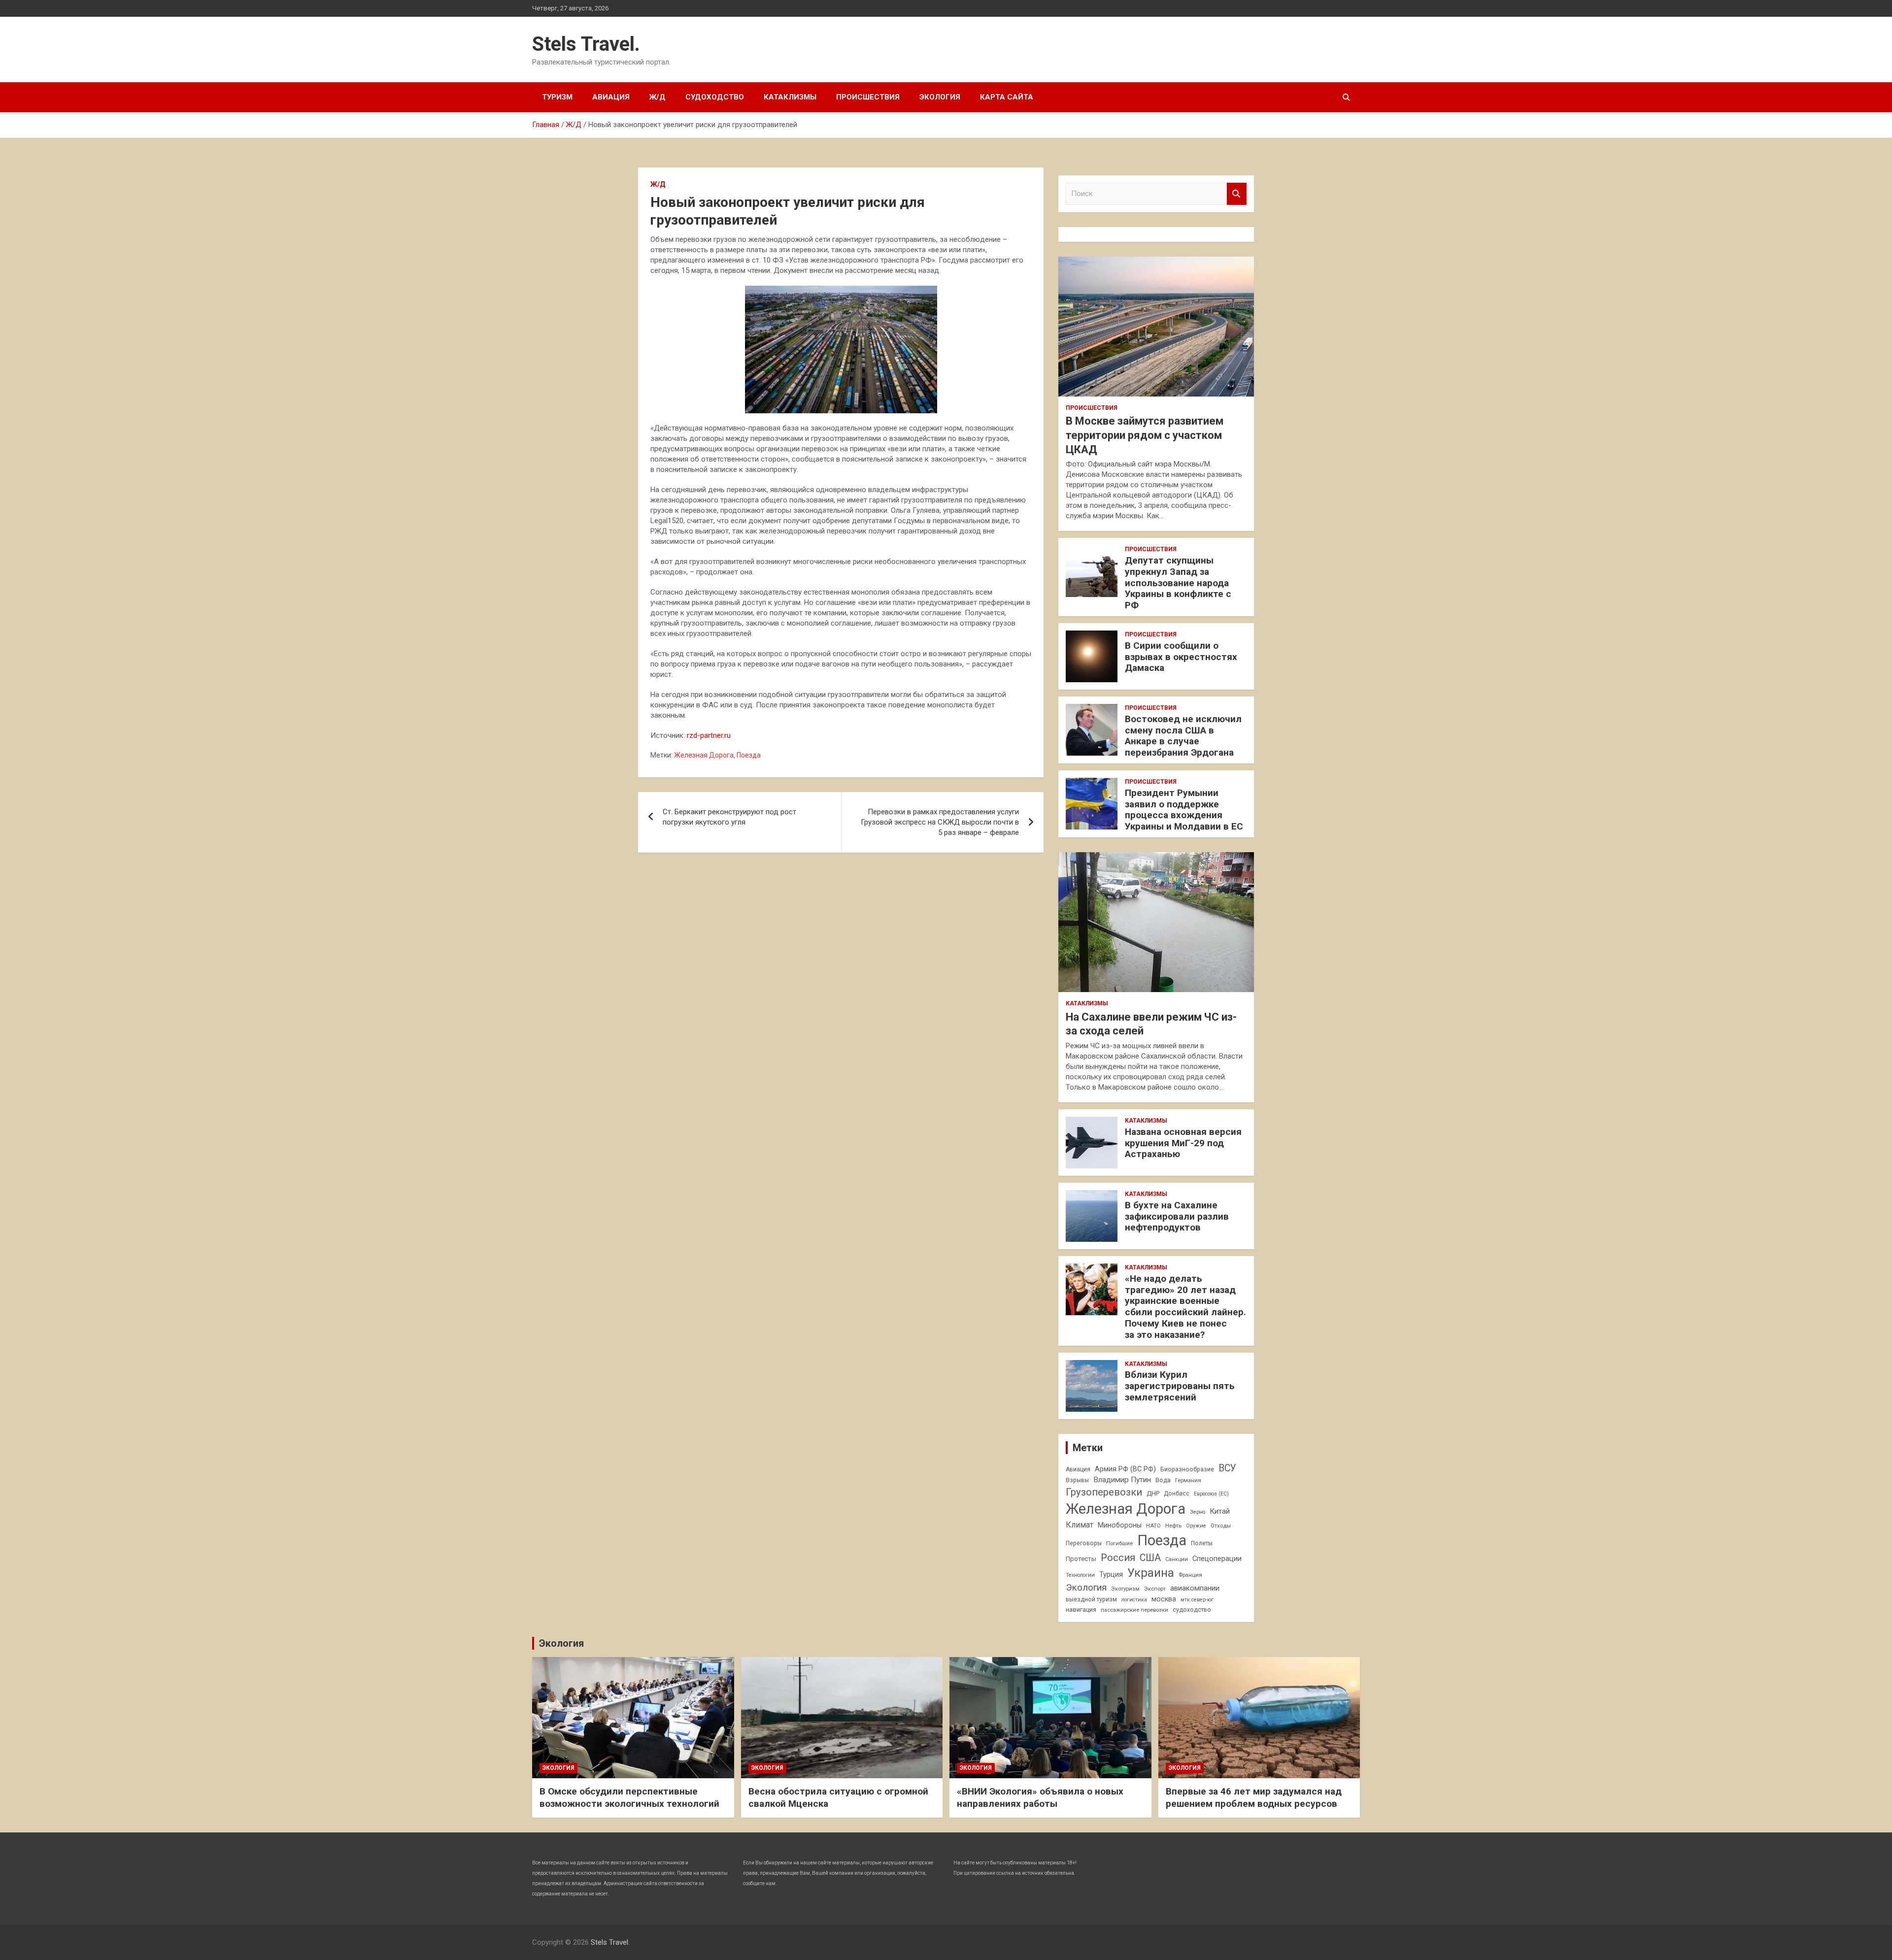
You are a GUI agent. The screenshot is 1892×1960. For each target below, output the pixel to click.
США (1150, 1558)
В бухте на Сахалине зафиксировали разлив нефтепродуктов (1177, 1216)
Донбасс (1177, 1494)
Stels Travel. (586, 44)
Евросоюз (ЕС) (1211, 1494)
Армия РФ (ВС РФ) (1125, 1469)
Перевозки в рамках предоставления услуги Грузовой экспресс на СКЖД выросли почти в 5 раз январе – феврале (940, 822)
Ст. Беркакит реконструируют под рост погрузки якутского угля (729, 817)
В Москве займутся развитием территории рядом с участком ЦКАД (1145, 435)
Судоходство (715, 97)
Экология (940, 97)
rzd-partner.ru (709, 735)
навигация (1081, 1610)
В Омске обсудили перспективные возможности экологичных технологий (629, 1797)
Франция (1190, 1575)
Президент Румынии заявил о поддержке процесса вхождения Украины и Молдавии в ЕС (1184, 810)
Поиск (1237, 194)
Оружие (1196, 1526)
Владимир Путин (1122, 1480)
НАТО (1153, 1526)
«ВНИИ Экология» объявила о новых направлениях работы (1040, 1797)
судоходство (1192, 1610)
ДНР (1153, 1493)
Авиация (611, 97)
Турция (1111, 1574)
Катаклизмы (790, 97)
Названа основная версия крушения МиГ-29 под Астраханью (1183, 1143)
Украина (1151, 1573)
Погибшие (1119, 1543)
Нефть (1173, 1526)
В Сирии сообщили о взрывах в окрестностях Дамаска (1181, 657)
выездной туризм (1091, 1599)
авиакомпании (1195, 1588)
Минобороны (1120, 1525)
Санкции (1177, 1559)
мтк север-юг (1197, 1600)
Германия (1188, 1480)
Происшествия (868, 97)
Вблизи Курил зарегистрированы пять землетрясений (1180, 1386)
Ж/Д (658, 97)
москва (1164, 1599)
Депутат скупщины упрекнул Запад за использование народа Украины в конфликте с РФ (1178, 583)
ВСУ (1227, 1468)
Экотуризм (1125, 1589)
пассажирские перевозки (1134, 1610)
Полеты (1202, 1543)
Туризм (557, 97)
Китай (1220, 1511)
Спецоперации (1217, 1559)
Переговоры (1084, 1543)
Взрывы (1077, 1480)
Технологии (1080, 1575)
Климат (1080, 1525)
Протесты (1081, 1559)
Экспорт (1155, 1589)
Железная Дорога (704, 755)
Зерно (1198, 1512)
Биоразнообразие (1187, 1469)
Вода (1163, 1480)
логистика (1134, 1600)
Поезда (749, 755)
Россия (1118, 1558)
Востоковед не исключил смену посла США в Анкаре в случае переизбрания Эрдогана (1183, 736)
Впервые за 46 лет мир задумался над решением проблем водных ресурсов (1254, 1797)
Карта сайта (1007, 97)
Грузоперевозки (1104, 1492)
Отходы (1221, 1526)
